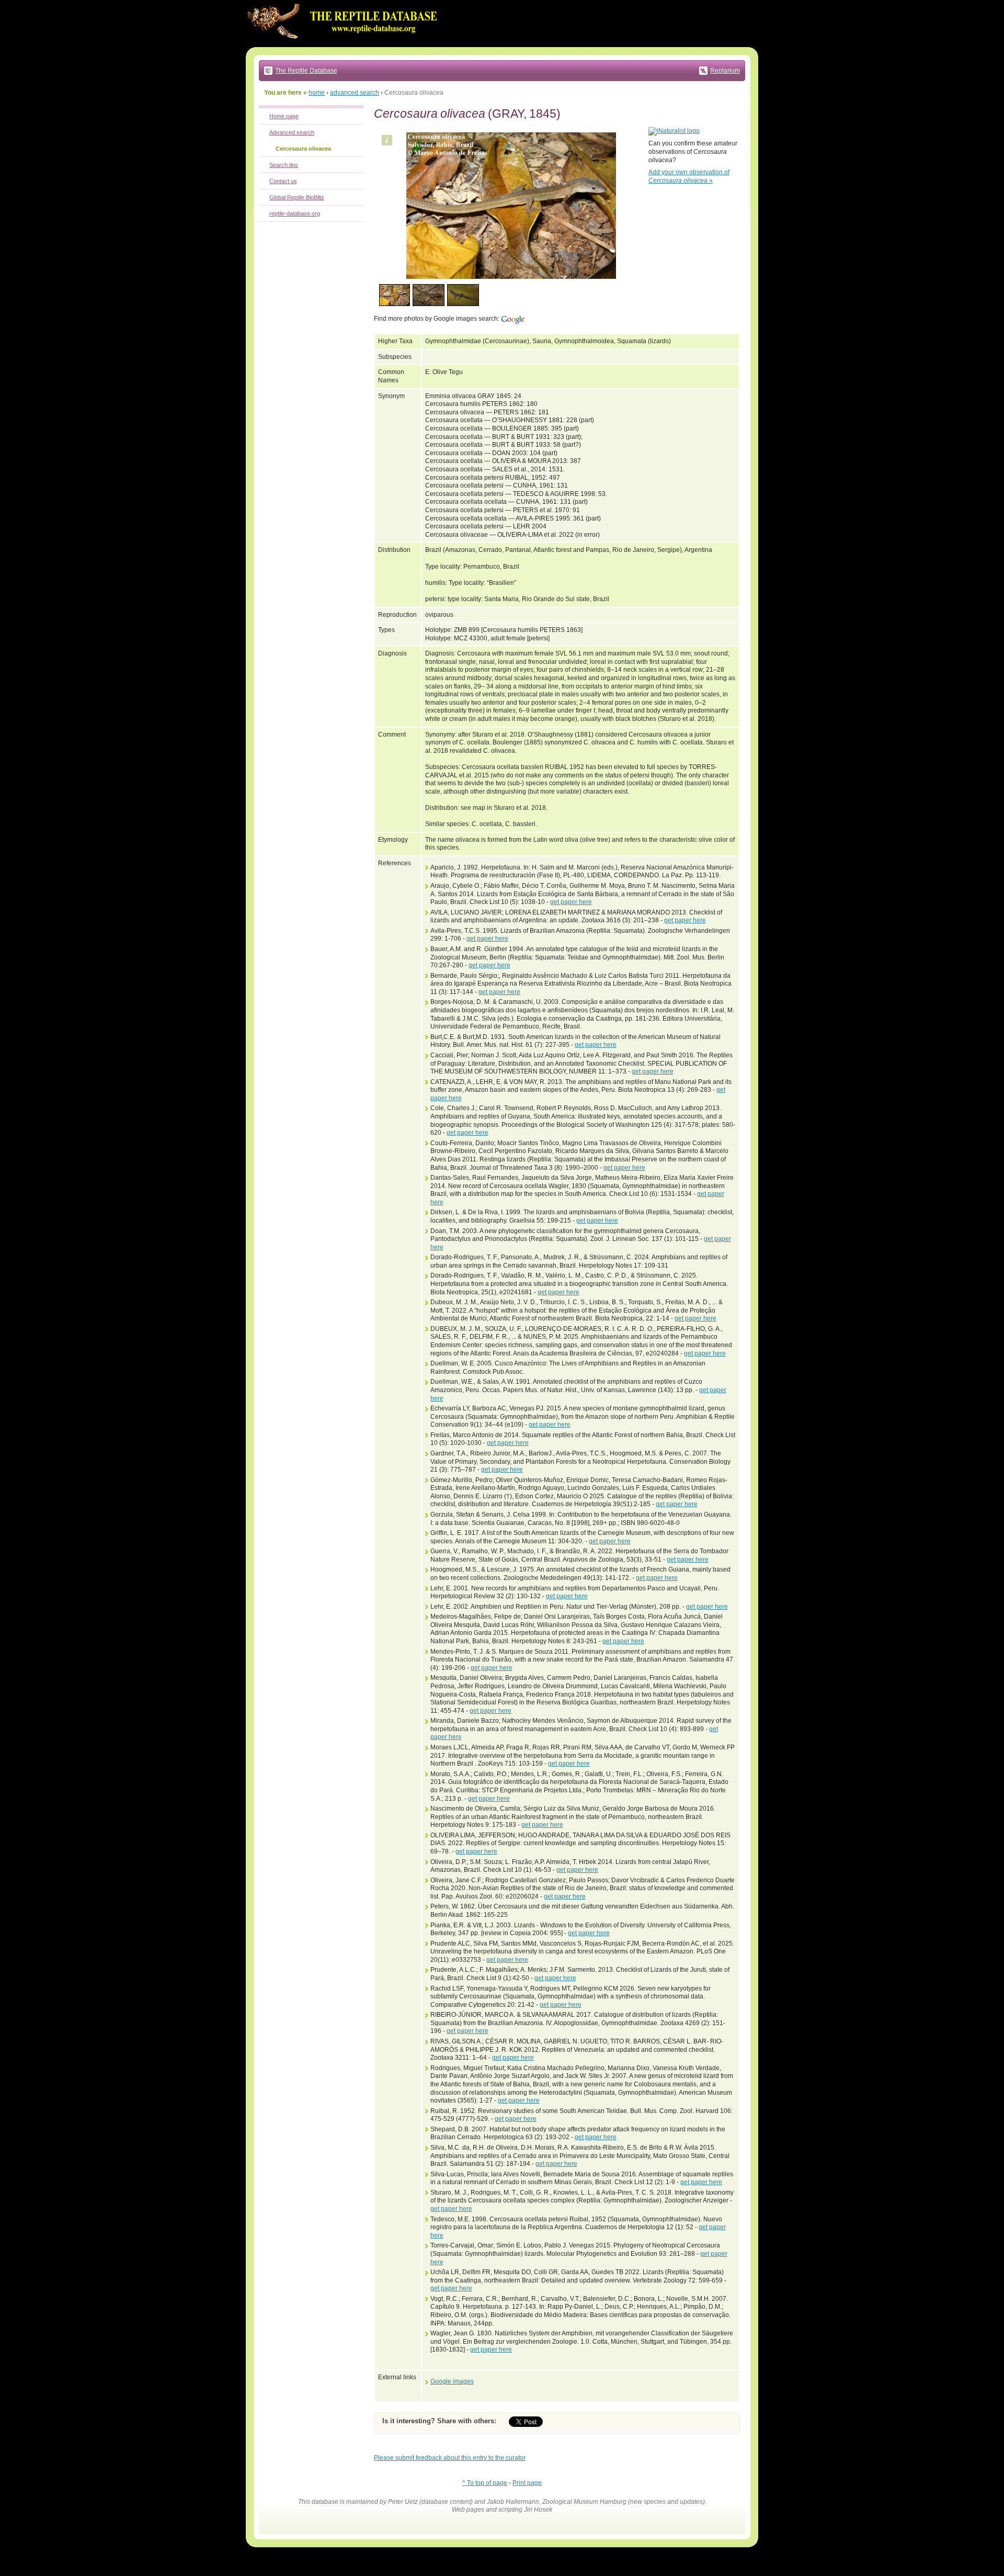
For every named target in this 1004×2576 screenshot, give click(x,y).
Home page (284, 116)
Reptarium (725, 71)
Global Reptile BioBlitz (297, 197)
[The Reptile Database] (345, 45)
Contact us (283, 181)
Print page (527, 2483)
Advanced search (292, 132)
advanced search (355, 93)
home (317, 93)
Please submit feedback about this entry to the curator (450, 2458)
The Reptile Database (306, 71)
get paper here (571, 902)
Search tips (284, 165)
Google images (452, 2381)
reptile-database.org (295, 213)
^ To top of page (485, 2483)
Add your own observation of (689, 176)
